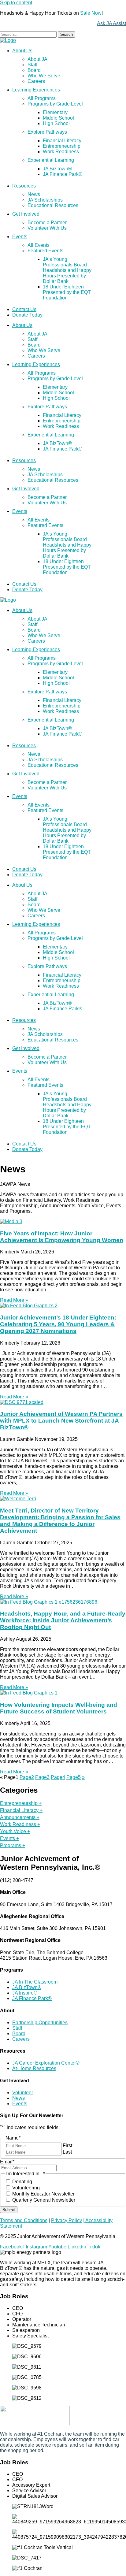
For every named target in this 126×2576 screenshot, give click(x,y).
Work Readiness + (20, 1824)
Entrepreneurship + (21, 1803)
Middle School (58, 118)
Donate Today (27, 315)
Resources (24, 186)
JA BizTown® (57, 169)
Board (34, 70)
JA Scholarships (45, 200)
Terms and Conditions (24, 2220)
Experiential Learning (51, 160)
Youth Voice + (15, 1831)
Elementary (55, 112)
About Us (22, 51)
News (34, 194)
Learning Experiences (36, 90)
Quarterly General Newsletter (44, 2200)
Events (20, 237)
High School (56, 123)
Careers (36, 81)
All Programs (42, 98)
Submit (9, 2210)
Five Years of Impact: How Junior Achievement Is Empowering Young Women (62, 1237)
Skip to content (16, 3)
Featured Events (45, 251)
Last (67, 2152)
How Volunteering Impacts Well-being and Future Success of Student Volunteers (59, 1708)
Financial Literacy (62, 141)
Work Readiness (61, 152)
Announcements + (20, 1817)
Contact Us (24, 309)
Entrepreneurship (62, 146)
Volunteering (26, 2188)
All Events (39, 245)
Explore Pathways (47, 132)
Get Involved (26, 214)
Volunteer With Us (47, 228)
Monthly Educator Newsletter (43, 2194)
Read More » (14, 1300)
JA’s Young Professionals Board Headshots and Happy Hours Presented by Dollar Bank (67, 270)
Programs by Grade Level (55, 104)
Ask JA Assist (111, 23)
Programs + (13, 1845)
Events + (9, 1838)
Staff (32, 65)
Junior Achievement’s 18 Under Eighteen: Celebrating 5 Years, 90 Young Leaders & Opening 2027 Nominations (58, 1324)
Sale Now (91, 13)
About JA (37, 59)
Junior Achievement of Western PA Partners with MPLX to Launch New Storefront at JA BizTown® (61, 1421)
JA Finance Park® (63, 174)
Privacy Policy (67, 2220)
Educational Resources (53, 205)
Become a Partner (47, 223)
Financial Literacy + (21, 1810)
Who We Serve (44, 76)
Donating (22, 2182)
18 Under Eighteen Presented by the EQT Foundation (67, 292)
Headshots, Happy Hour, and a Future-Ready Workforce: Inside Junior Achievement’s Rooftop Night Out (63, 1620)
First (67, 2145)
